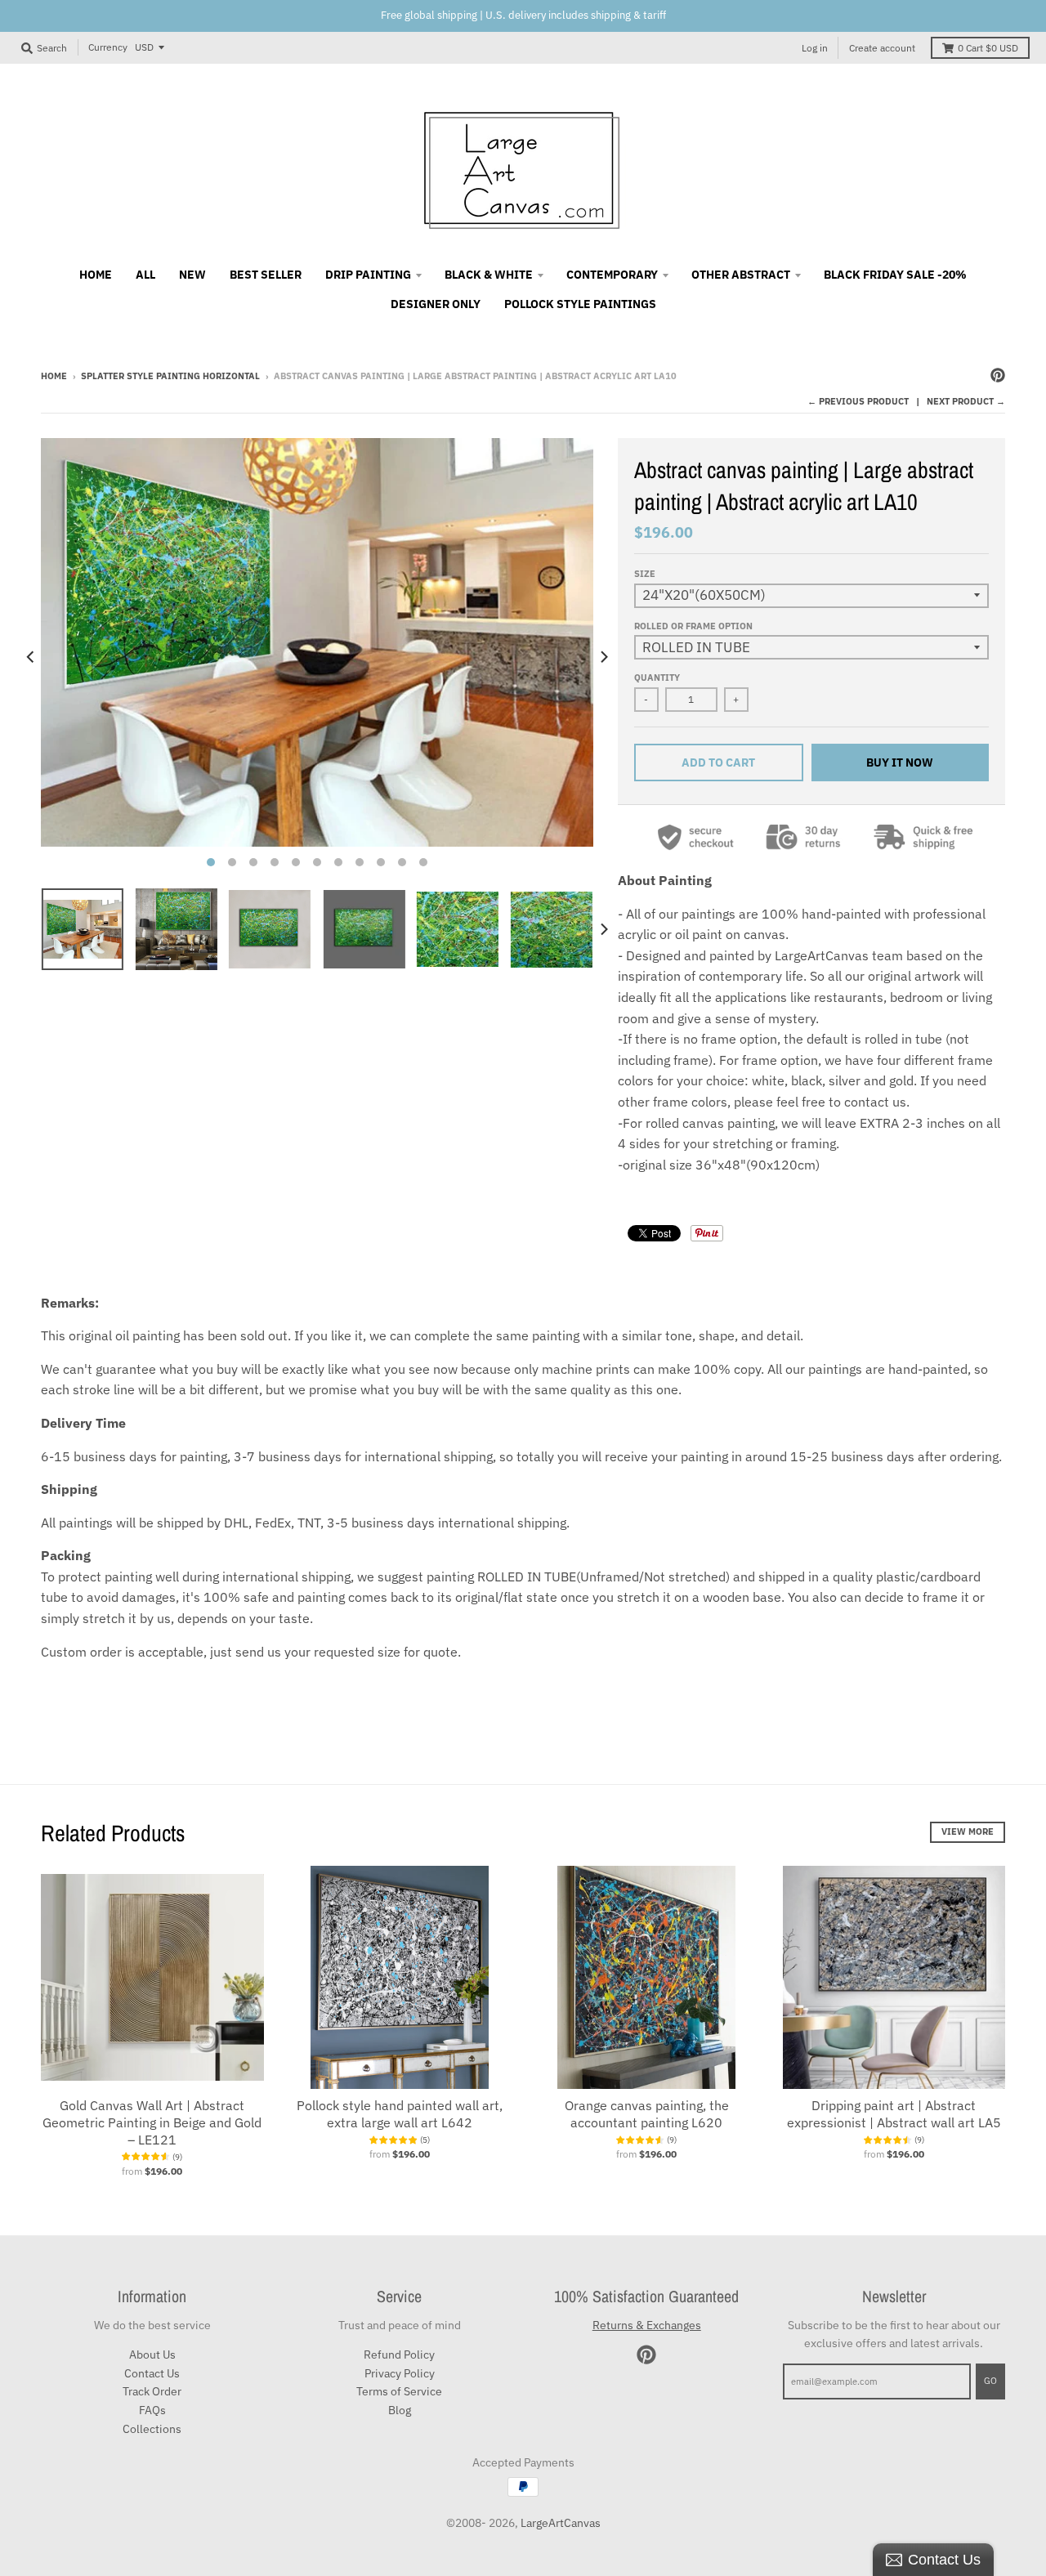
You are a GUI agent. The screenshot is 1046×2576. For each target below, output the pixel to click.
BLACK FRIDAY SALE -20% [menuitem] (895, 275)
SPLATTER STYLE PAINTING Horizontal (170, 376)
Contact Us (152, 2373)
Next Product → (966, 401)
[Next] (603, 657)
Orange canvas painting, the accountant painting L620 (647, 2114)
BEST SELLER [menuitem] (266, 275)
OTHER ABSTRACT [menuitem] (741, 275)
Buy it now (900, 763)
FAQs (152, 2410)
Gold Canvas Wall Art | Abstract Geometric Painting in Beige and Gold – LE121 (152, 2122)
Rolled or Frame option (693, 626)
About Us (152, 2355)
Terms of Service (399, 2391)
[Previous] (31, 657)
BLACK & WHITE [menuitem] (489, 275)
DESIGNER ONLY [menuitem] (436, 304)
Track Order (152, 2391)
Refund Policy (399, 2355)
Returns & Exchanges (647, 2325)
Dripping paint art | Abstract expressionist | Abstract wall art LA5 (894, 2114)
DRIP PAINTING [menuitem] (368, 275)
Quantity (657, 678)
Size (645, 574)
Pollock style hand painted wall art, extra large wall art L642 (400, 2114)
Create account (882, 48)
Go (990, 2381)
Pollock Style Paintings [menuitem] (580, 304)
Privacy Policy (400, 2373)
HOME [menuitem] (96, 275)
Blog (400, 2410)
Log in (815, 48)
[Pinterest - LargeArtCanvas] (998, 375)
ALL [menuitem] (145, 275)
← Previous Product (858, 401)
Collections (152, 2429)
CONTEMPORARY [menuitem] (612, 275)
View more (968, 1831)
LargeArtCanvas (561, 2523)
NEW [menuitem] (192, 275)
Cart (988, 48)
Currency (108, 47)
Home (54, 376)
